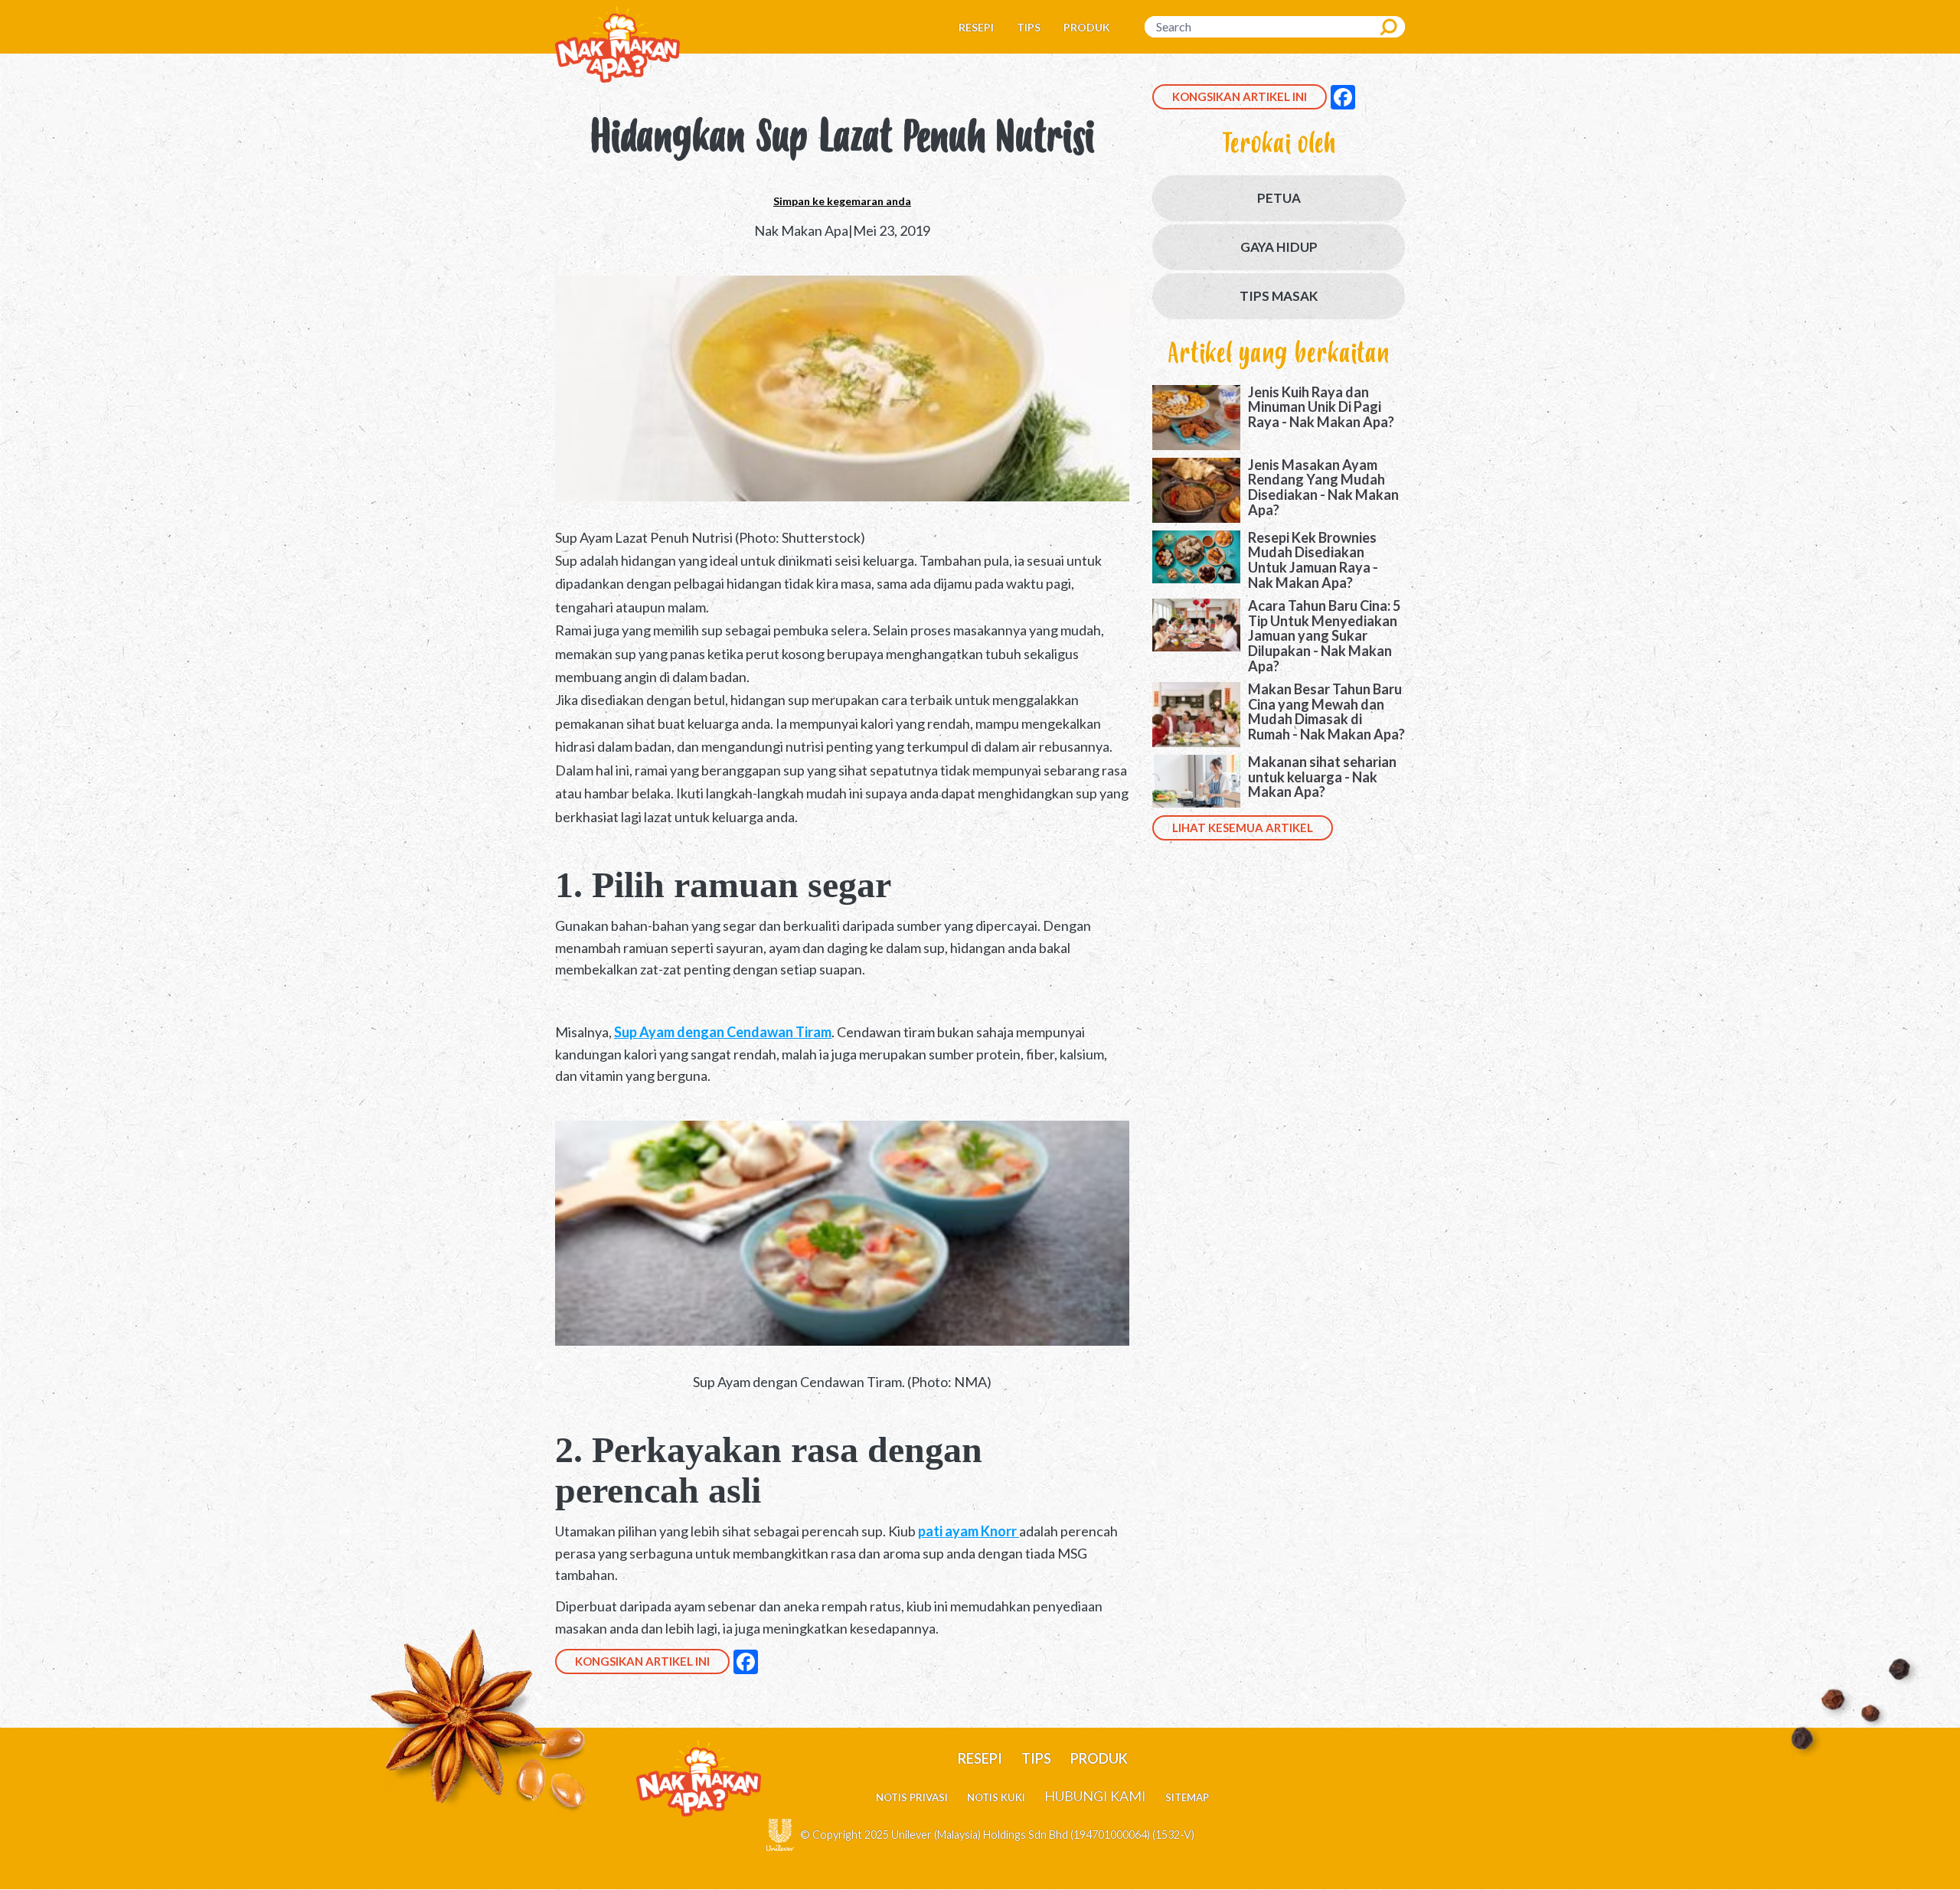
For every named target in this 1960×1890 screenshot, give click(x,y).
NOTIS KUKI (996, 1797)
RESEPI (976, 27)
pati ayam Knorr (969, 1531)
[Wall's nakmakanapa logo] (617, 43)
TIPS (1029, 27)
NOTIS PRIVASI (912, 1797)
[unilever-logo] (780, 1833)
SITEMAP (1187, 1797)
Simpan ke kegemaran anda (842, 201)
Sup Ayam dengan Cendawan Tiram (723, 1032)
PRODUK (1087, 27)
